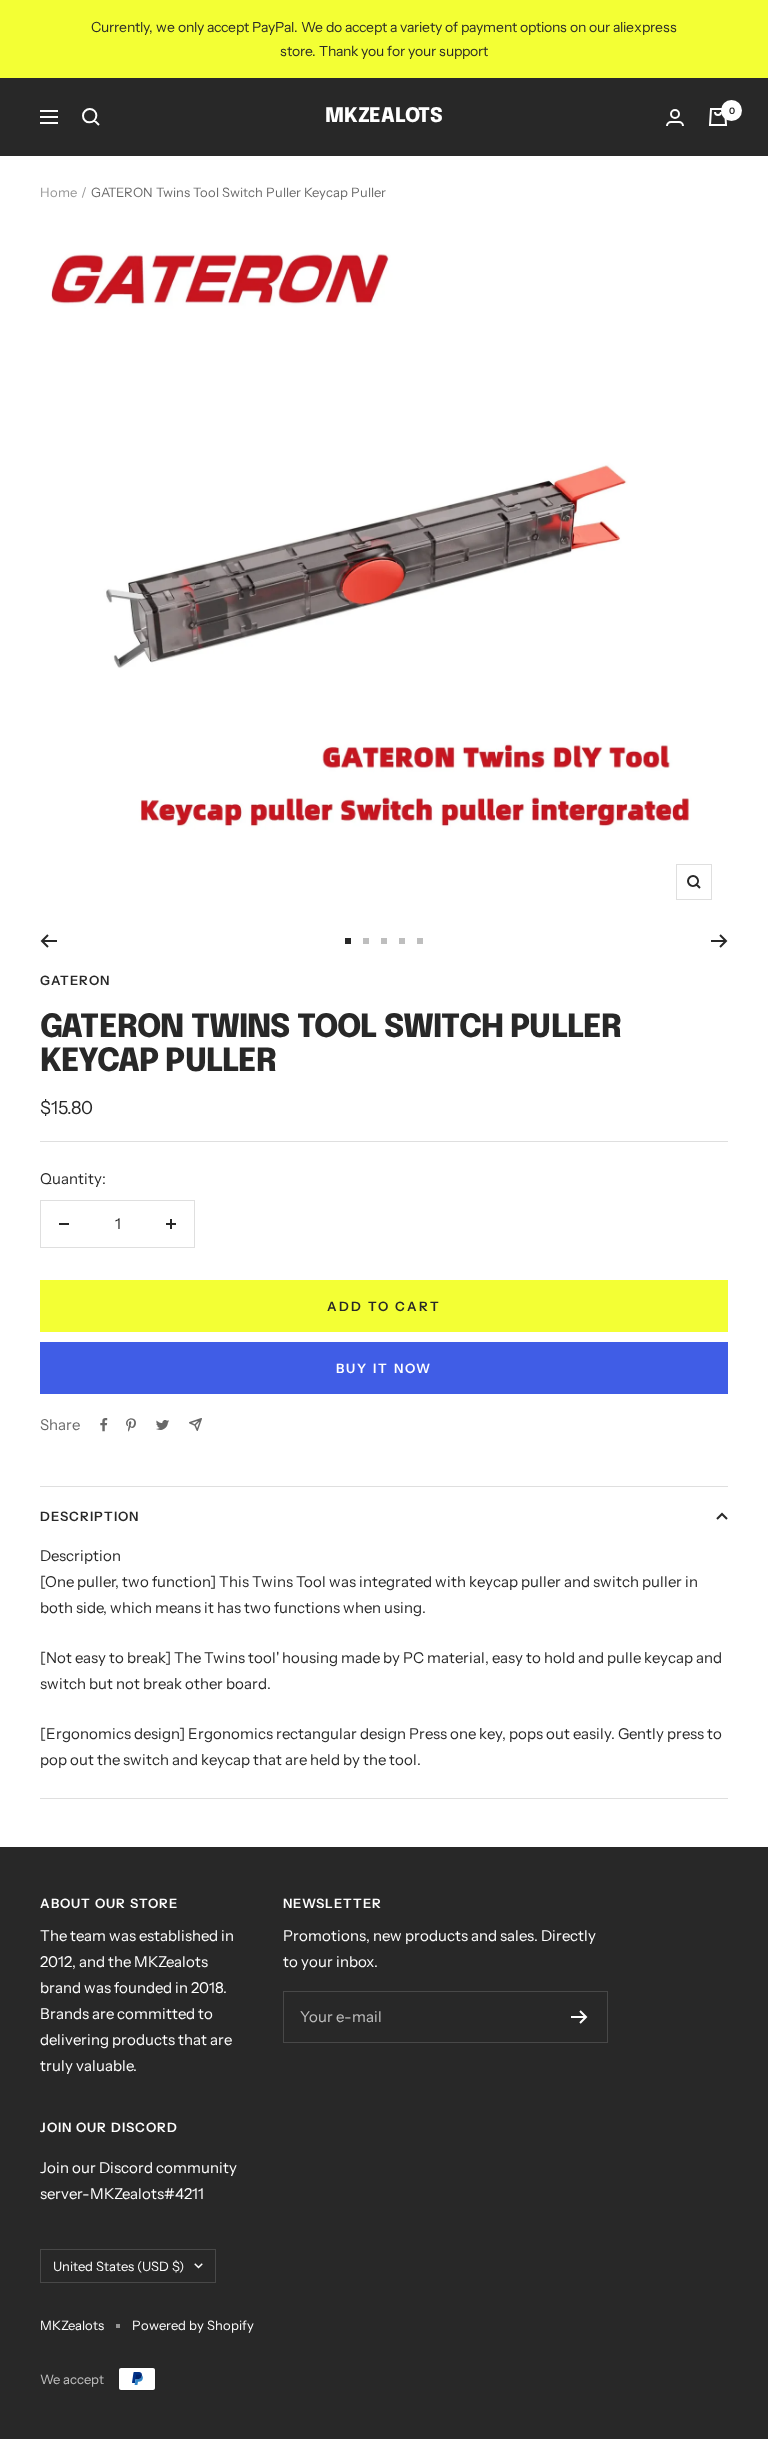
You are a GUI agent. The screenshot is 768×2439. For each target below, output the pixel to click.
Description (89, 1516)
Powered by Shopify (193, 2325)
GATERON (75, 980)
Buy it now (384, 1368)
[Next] (719, 941)
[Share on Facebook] (104, 1425)
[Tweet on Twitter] (162, 1425)
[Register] (579, 2017)
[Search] (91, 117)
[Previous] (48, 941)
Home (58, 192)
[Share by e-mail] (195, 1424)
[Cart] (718, 117)
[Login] (675, 117)
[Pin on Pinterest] (131, 1425)
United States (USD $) (118, 2266)
